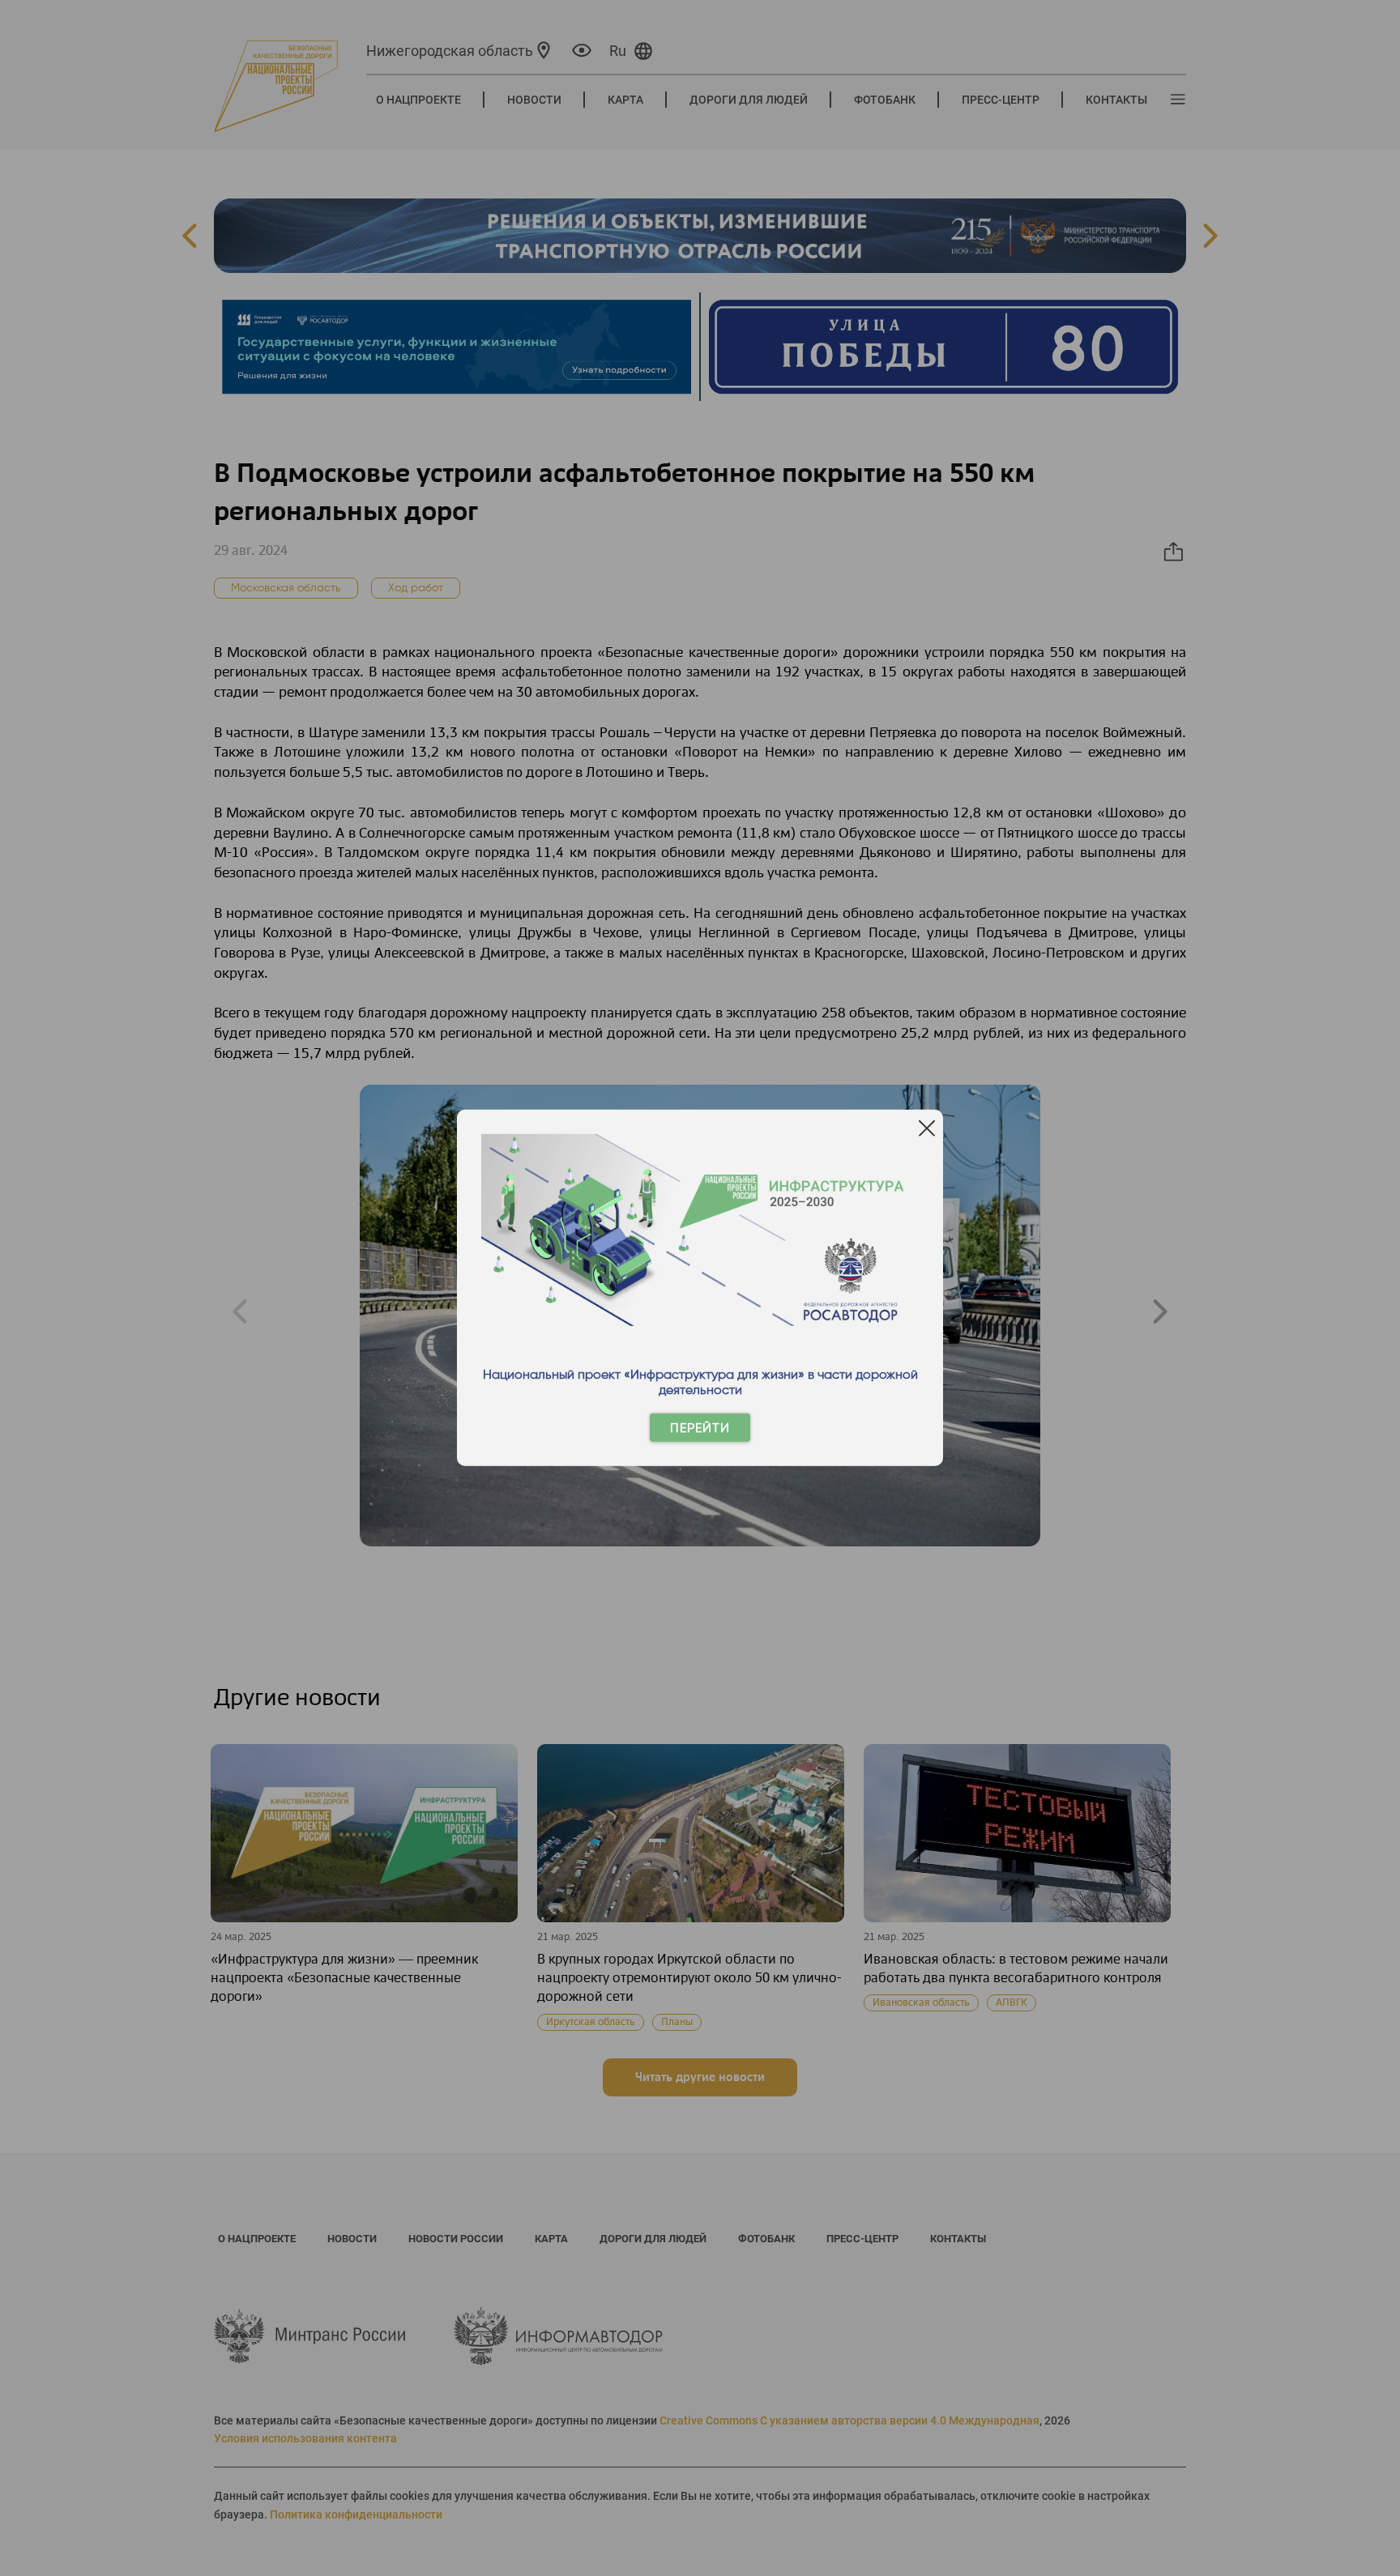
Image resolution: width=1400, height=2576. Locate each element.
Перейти (700, 1428)
